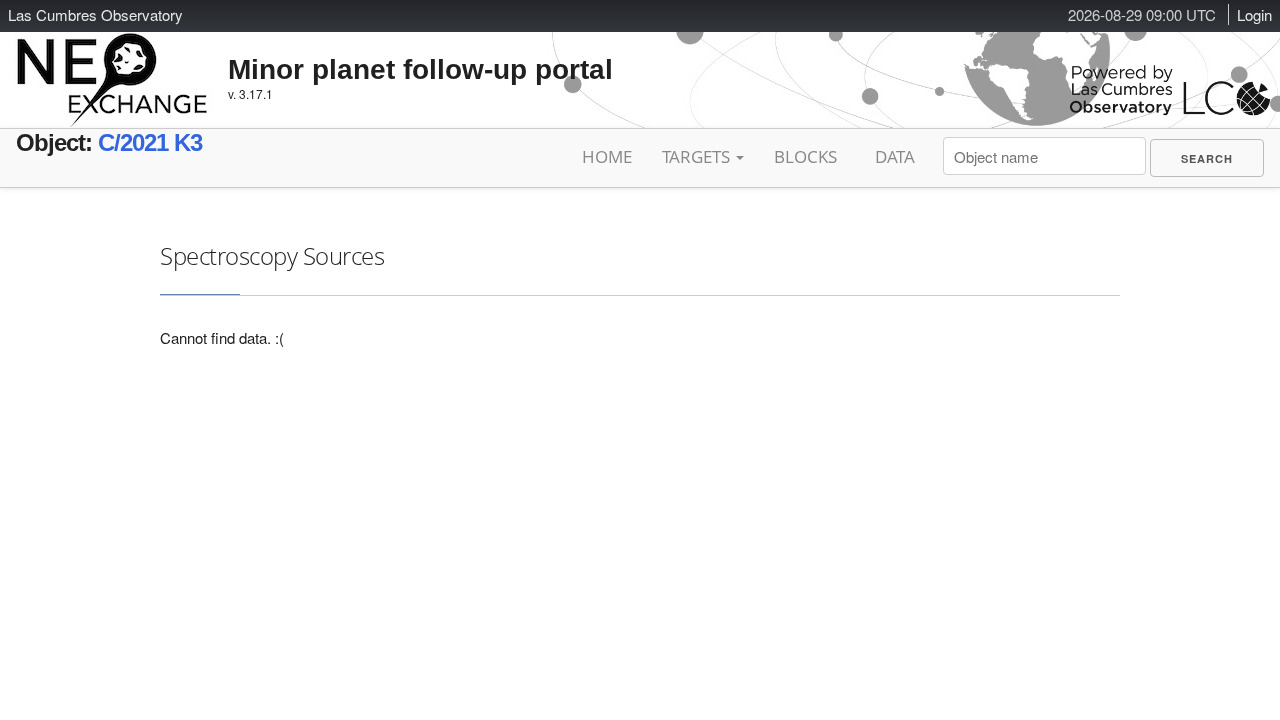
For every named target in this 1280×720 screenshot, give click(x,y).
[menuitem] (1207, 158)
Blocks (805, 156)
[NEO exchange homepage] (112, 64)
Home (607, 156)
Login (1254, 14)
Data (895, 156)
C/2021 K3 (150, 142)
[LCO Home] (1170, 110)
